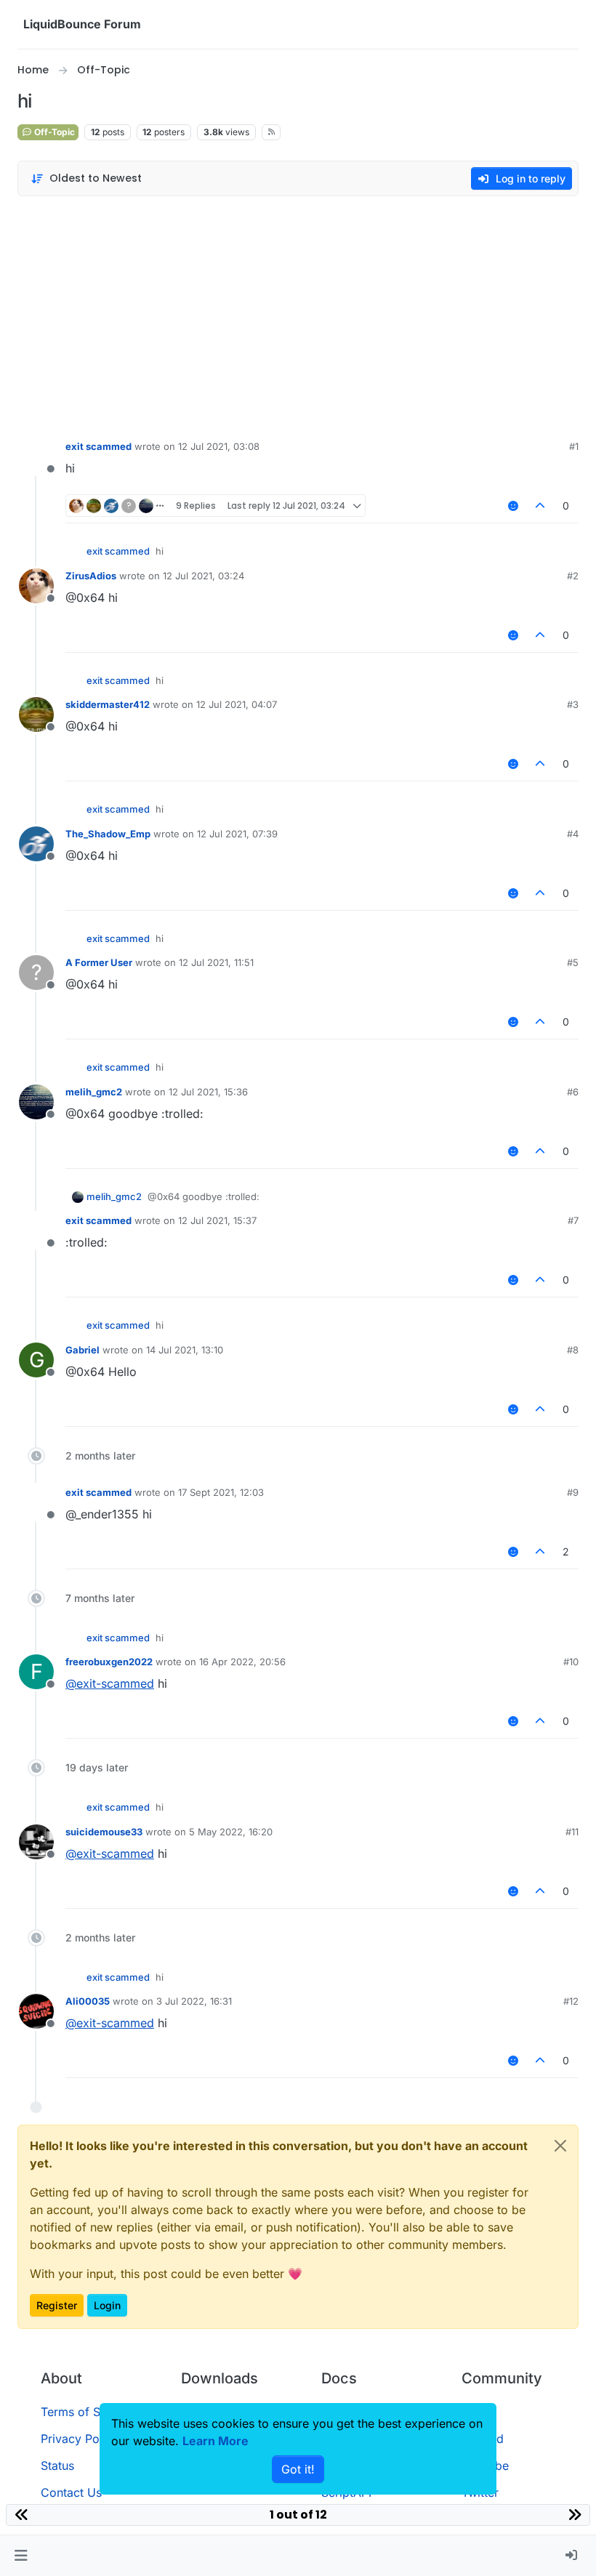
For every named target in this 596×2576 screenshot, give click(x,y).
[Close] (560, 2146)
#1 (574, 446)
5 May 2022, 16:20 (231, 1832)
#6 (573, 1092)
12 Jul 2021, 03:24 (204, 576)
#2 (573, 576)
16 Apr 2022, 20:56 (242, 1662)
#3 (573, 704)
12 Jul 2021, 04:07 (237, 704)
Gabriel (82, 1350)
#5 (573, 962)
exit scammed (98, 446)
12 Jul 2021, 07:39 (237, 834)
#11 (572, 1832)
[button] (21, 2556)
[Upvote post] (541, 506)
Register (57, 2305)
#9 (573, 1492)
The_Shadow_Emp (108, 834)
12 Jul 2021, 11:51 (216, 962)
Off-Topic (53, 132)
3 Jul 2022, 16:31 (194, 2001)
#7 (573, 1220)
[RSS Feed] (271, 132)
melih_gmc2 (94, 1092)
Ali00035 (88, 2001)
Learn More (216, 2441)
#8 (573, 1350)
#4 (573, 834)
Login (107, 2305)
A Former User (99, 962)
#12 (571, 2001)
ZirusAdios (91, 576)
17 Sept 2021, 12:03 (221, 1492)
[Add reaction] (513, 506)
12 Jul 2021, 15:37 (217, 1220)
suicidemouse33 (104, 1832)
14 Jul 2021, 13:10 (185, 1350)
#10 (571, 1662)
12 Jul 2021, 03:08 (219, 446)
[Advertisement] (298, 314)
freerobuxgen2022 (109, 1662)
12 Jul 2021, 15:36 (208, 1092)
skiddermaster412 (108, 704)
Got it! (298, 2469)
